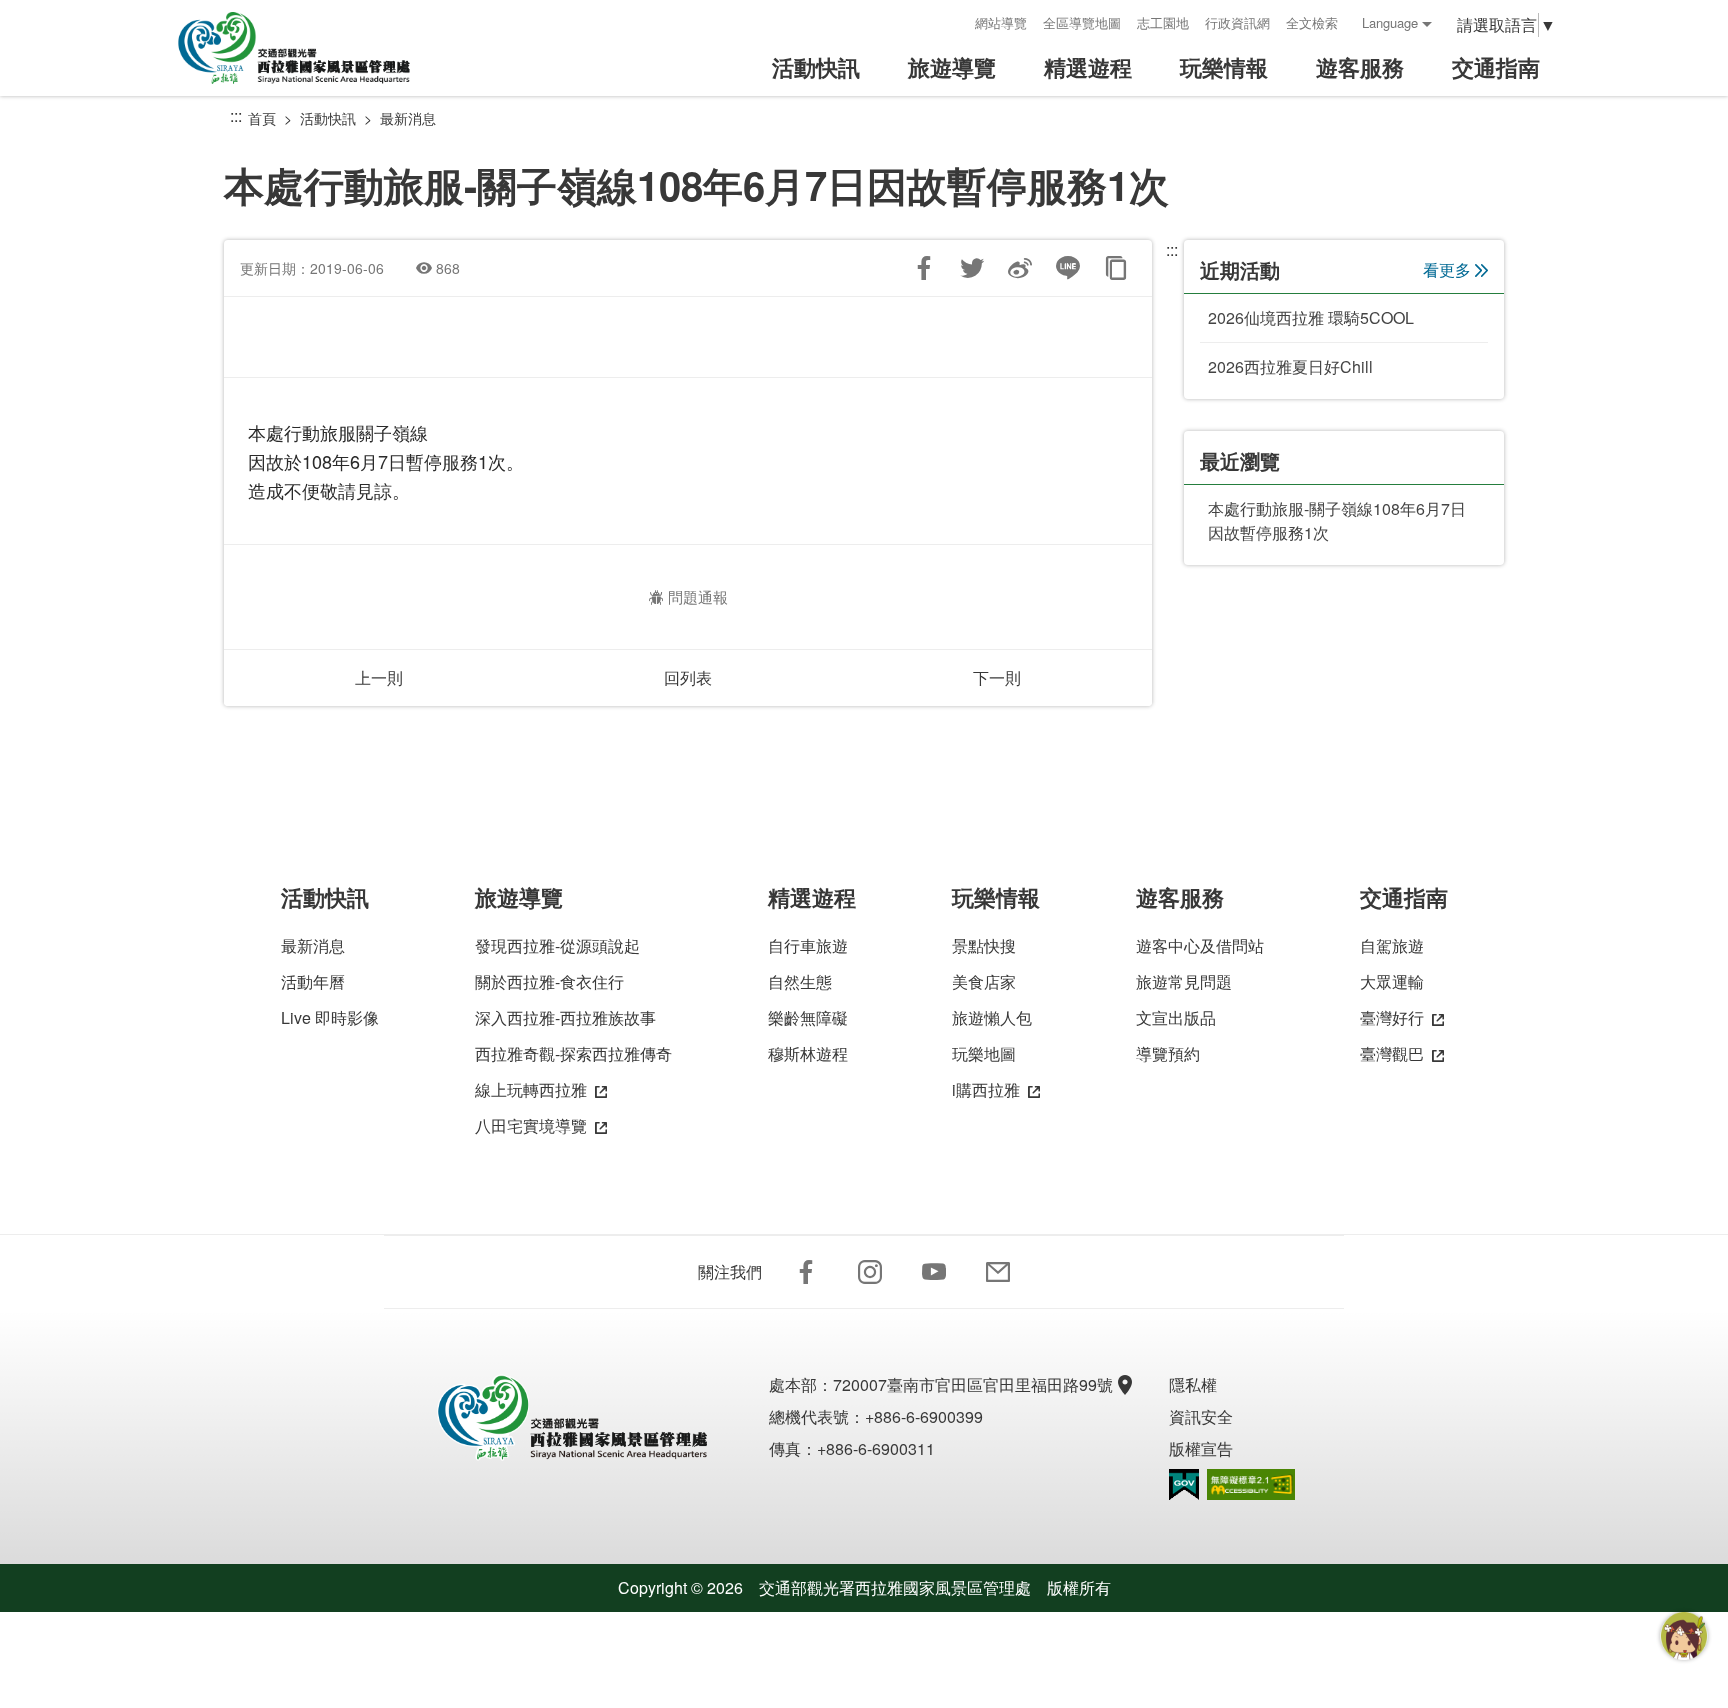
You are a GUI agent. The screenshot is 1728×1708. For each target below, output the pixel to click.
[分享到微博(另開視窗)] (1020, 268)
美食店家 (984, 981)
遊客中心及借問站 (1200, 945)
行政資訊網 (1237, 22)
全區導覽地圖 (1082, 22)
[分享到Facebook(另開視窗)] (924, 268)
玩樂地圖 (984, 1053)
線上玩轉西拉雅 (531, 1089)
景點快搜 (984, 945)
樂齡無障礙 (808, 1017)
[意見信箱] (998, 1272)
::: (953, 22)
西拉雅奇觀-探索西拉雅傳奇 (573, 1053)
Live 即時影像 (330, 1017)
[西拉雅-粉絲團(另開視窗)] (806, 1272)
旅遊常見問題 (1184, 981)
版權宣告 (1201, 1448)
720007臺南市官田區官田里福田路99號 (973, 1384)
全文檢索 (1312, 22)
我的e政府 (1184, 1484)
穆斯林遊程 (808, 1053)
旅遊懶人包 (992, 1017)
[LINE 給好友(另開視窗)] (1068, 268)
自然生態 (800, 981)
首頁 (262, 118)
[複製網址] (1116, 268)
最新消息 (408, 118)
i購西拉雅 (986, 1089)
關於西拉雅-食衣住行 (549, 981)
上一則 (379, 677)
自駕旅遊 (1392, 945)
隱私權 (1193, 1384)
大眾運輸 (1392, 981)
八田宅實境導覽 (531, 1125)
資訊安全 (1201, 1416)
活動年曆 (313, 981)
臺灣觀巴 (1392, 1053)
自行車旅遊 (808, 945)
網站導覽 (1001, 22)
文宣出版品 (1176, 1017)
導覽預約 (1168, 1053)
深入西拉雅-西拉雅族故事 (565, 1017)
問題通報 (698, 596)
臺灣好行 (1392, 1017)
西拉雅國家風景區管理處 (308, 48)
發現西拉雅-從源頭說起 (557, 945)
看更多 (1447, 269)
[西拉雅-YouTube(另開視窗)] (934, 1272)
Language (1390, 22)
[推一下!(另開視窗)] (972, 268)
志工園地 (1163, 22)
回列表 (688, 677)
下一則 (997, 677)
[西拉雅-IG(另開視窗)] (870, 1272)
